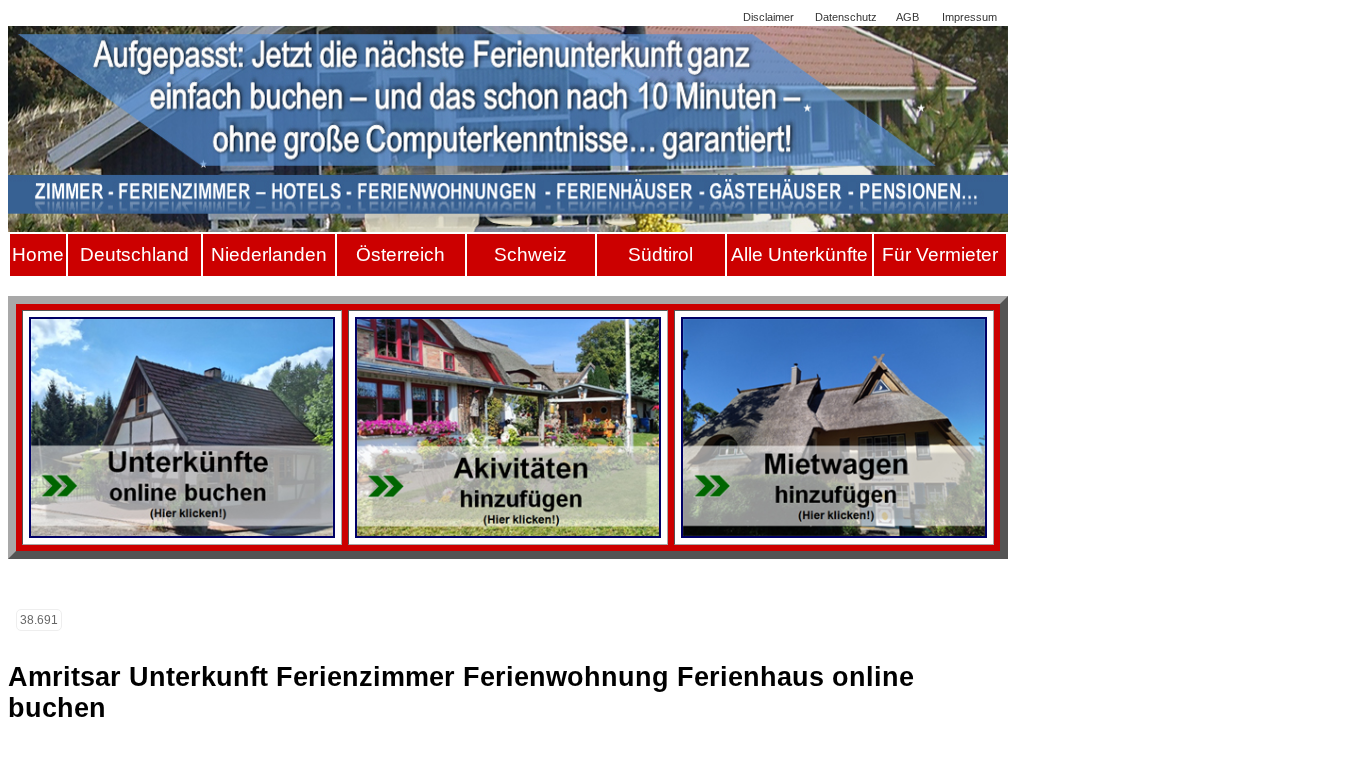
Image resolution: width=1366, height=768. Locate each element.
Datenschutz (846, 17)
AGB (907, 17)
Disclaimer (768, 17)
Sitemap (702, 17)
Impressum (969, 17)
